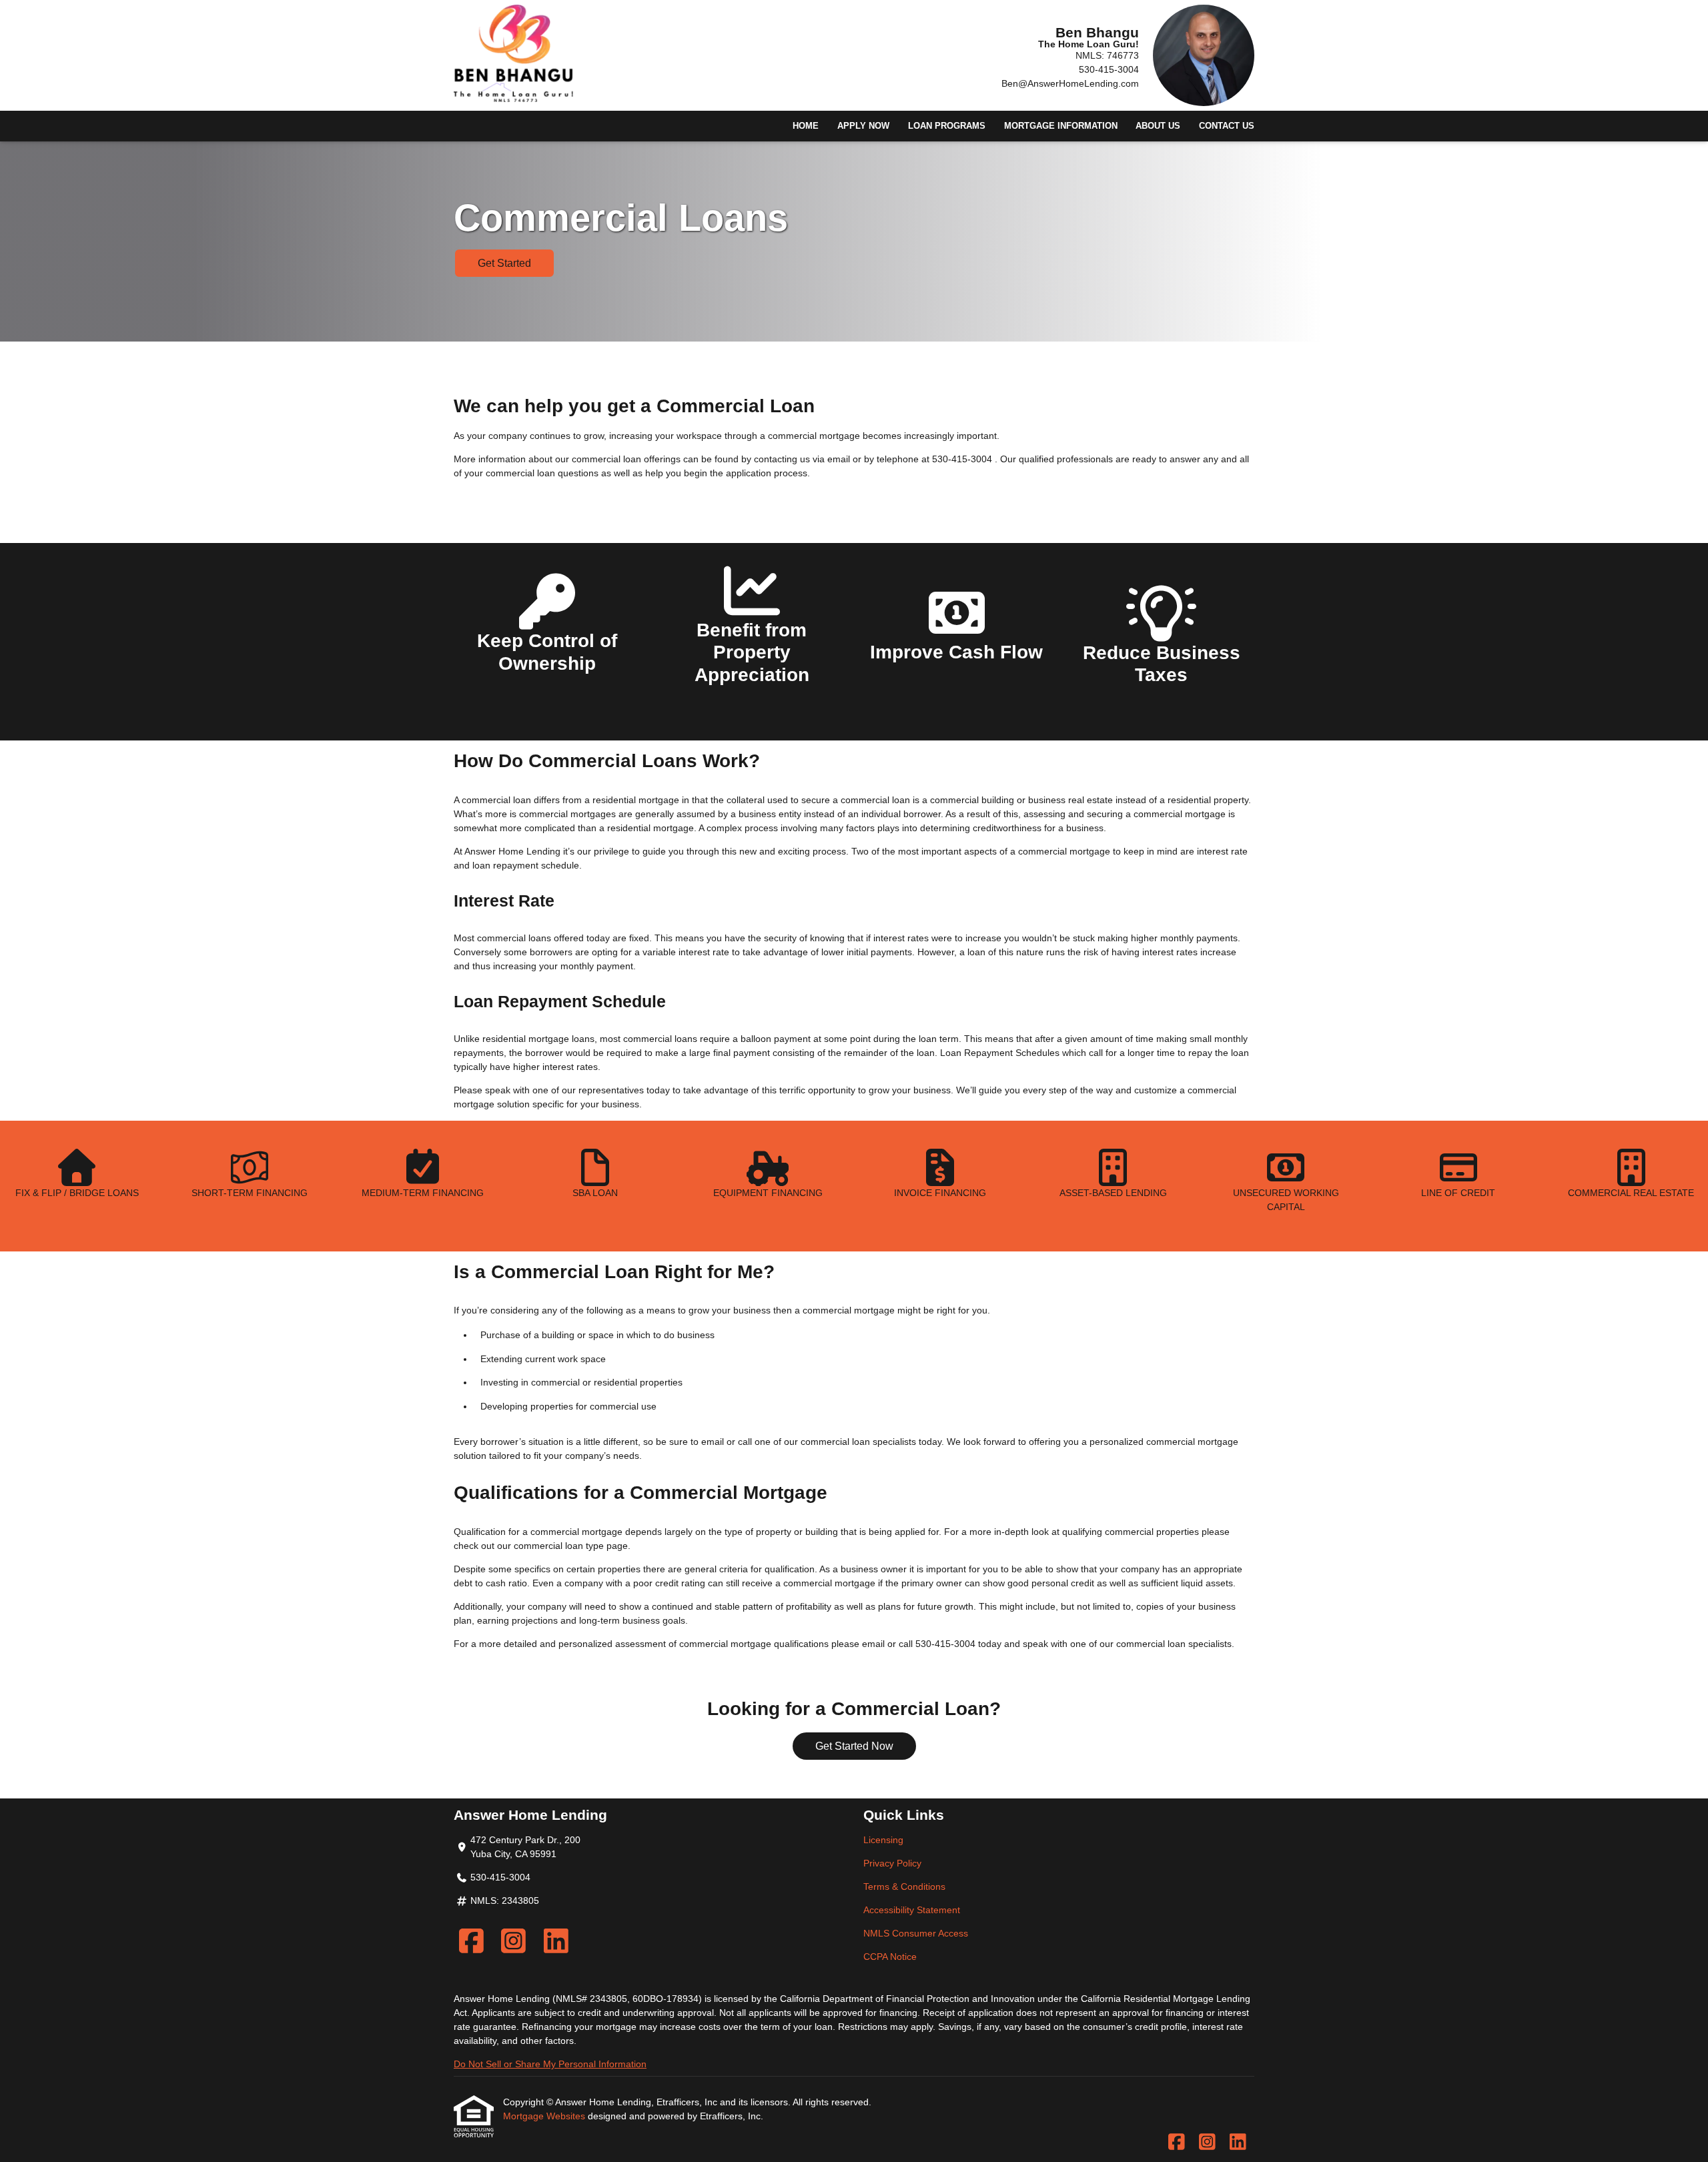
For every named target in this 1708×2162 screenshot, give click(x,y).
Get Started (504, 263)
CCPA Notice (890, 1957)
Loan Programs (947, 126)
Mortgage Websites (545, 2116)
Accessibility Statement (912, 1910)
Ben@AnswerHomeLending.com (1070, 83)
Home (806, 126)
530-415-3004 (1109, 69)
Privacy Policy (892, 1863)
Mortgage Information (1061, 126)
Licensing (883, 1840)
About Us (1158, 126)
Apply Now (863, 126)
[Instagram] (514, 1941)
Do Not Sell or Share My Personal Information (550, 2064)
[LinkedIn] (556, 1941)
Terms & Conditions (904, 1886)
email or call (727, 1442)
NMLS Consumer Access (916, 1933)
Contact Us (1227, 126)
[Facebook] (471, 1941)
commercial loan (548, 1546)
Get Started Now (854, 1746)
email (873, 1644)
